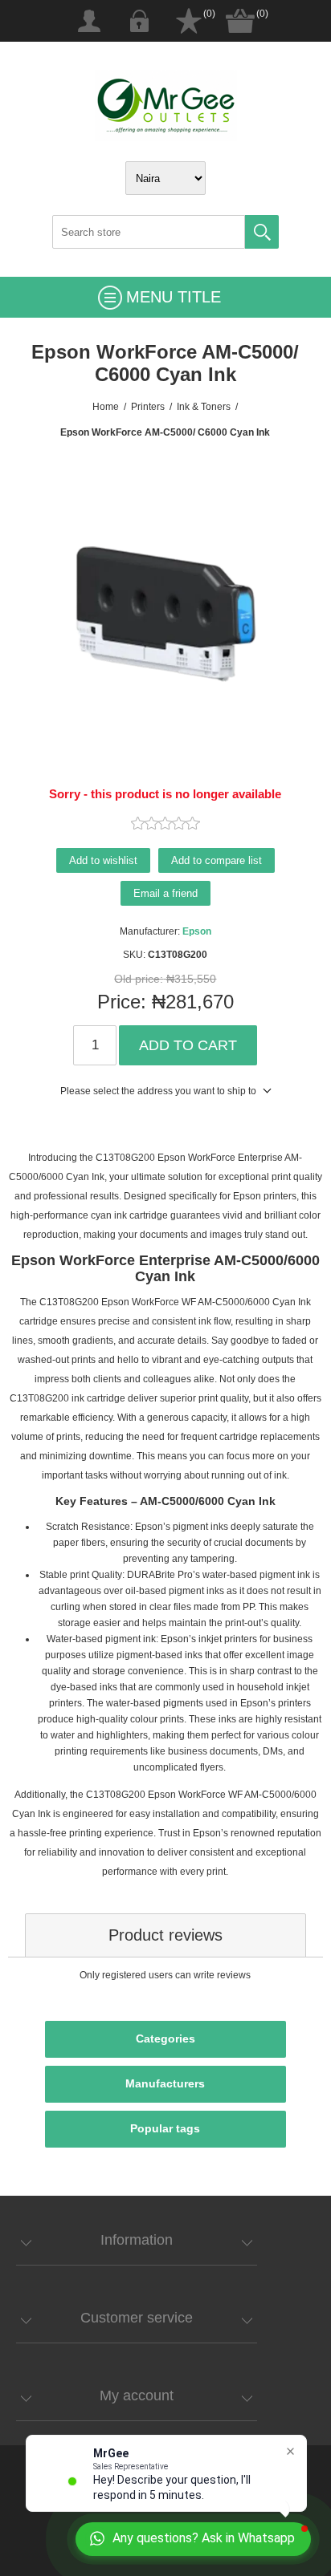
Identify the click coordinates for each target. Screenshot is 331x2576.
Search (262, 232)
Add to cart (188, 1045)
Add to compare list (217, 860)
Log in (139, 21)
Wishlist (189, 21)
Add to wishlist (103, 860)
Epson (197, 931)
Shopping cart (240, 21)
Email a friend (165, 893)
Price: (122, 1002)
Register (89, 21)
